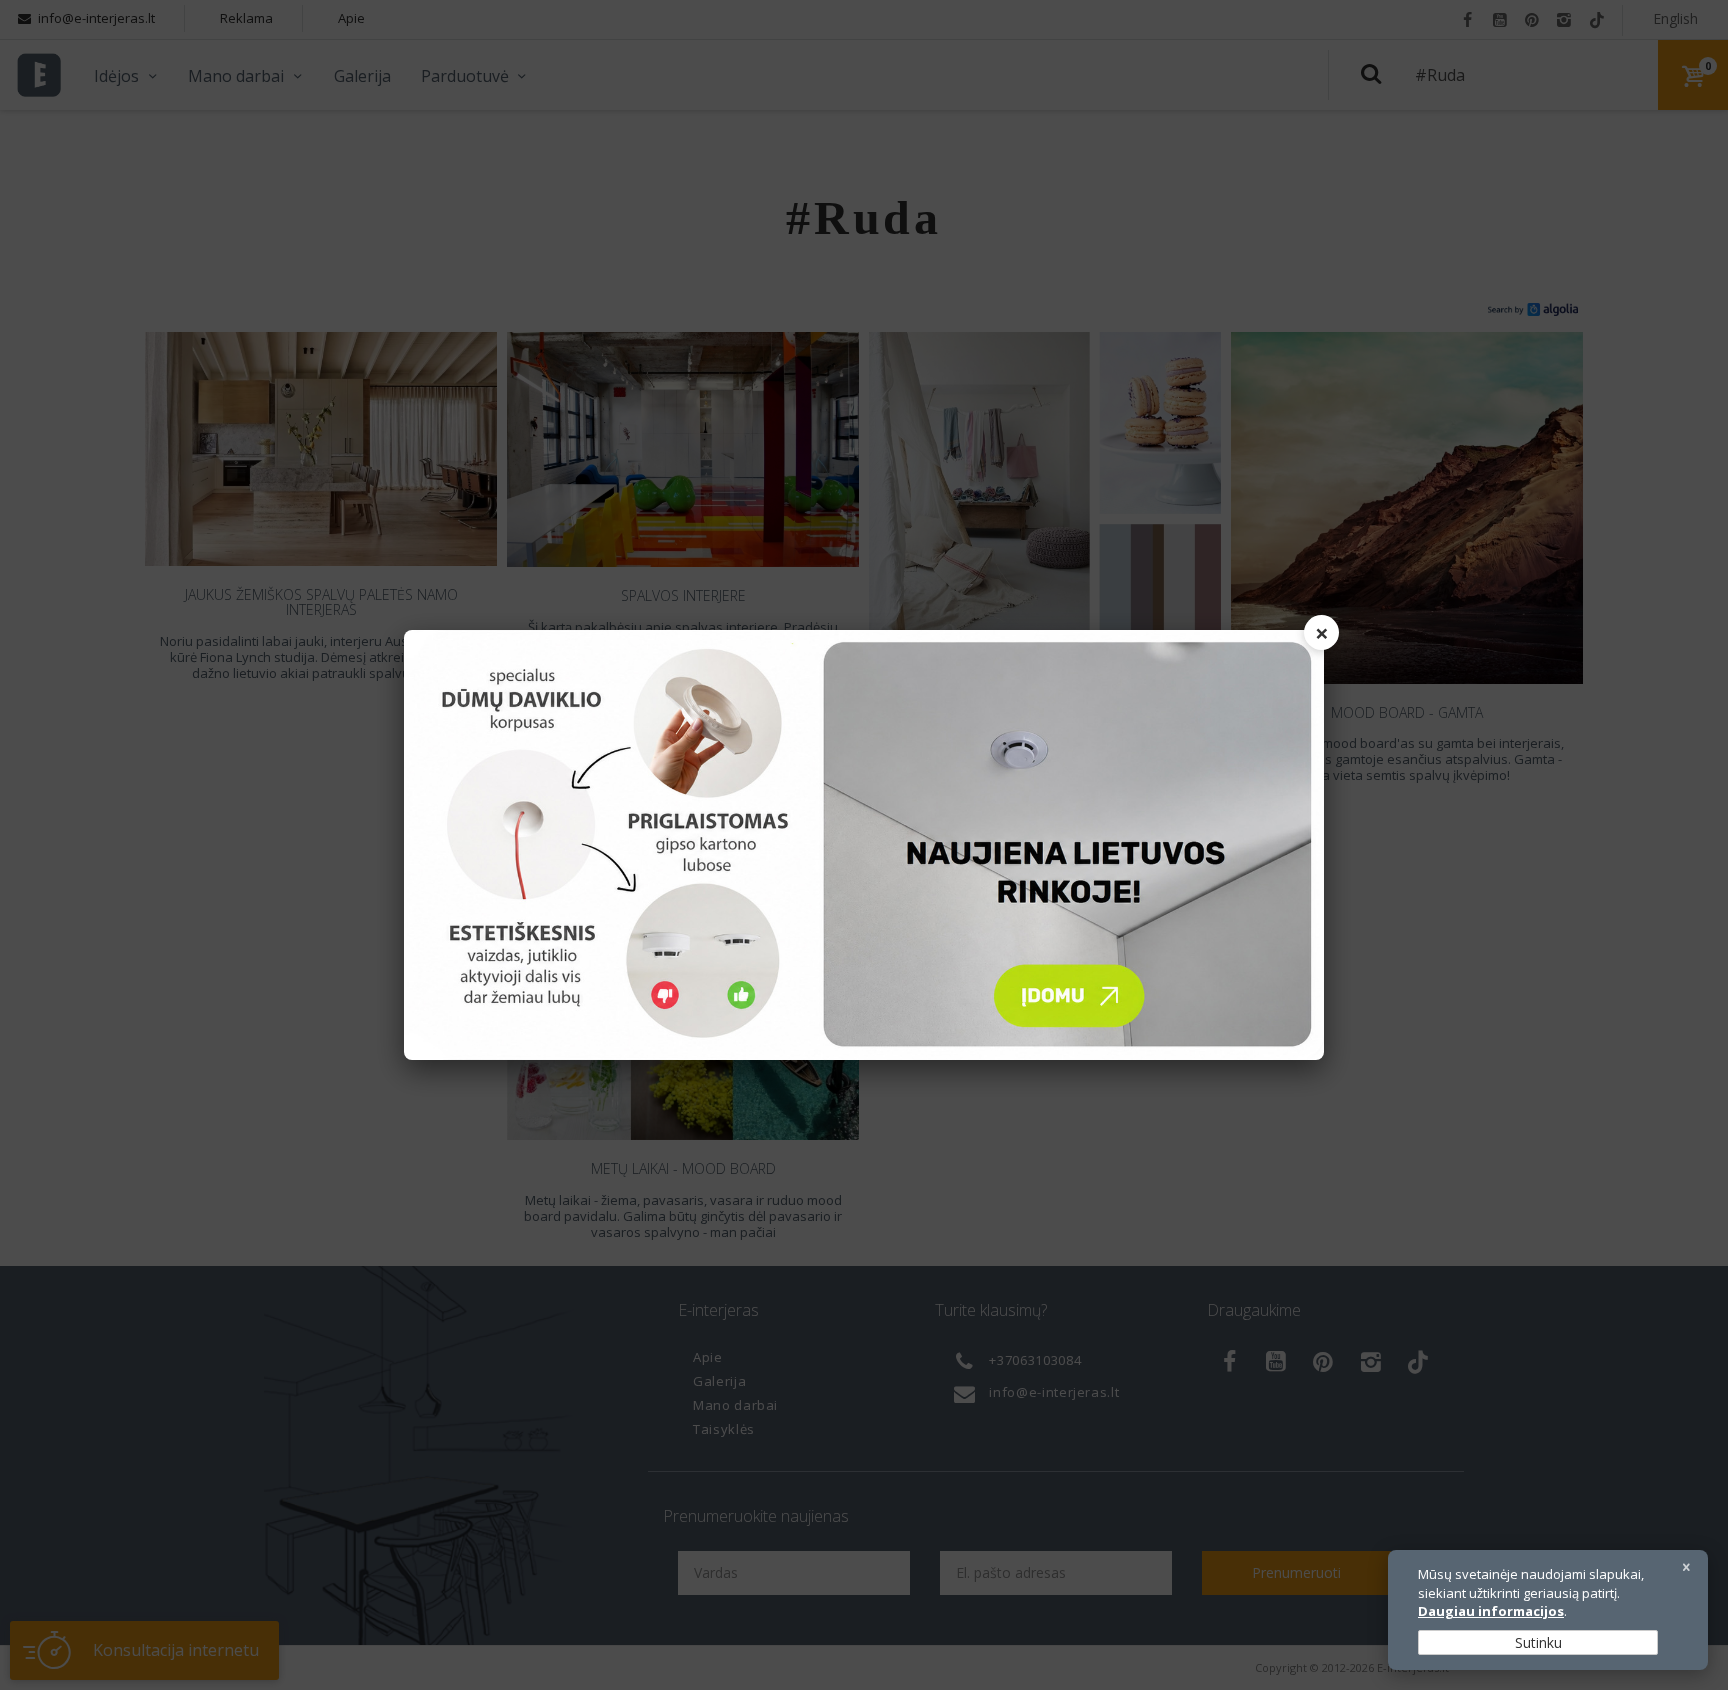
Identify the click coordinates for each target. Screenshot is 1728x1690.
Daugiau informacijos (1491, 1611)
